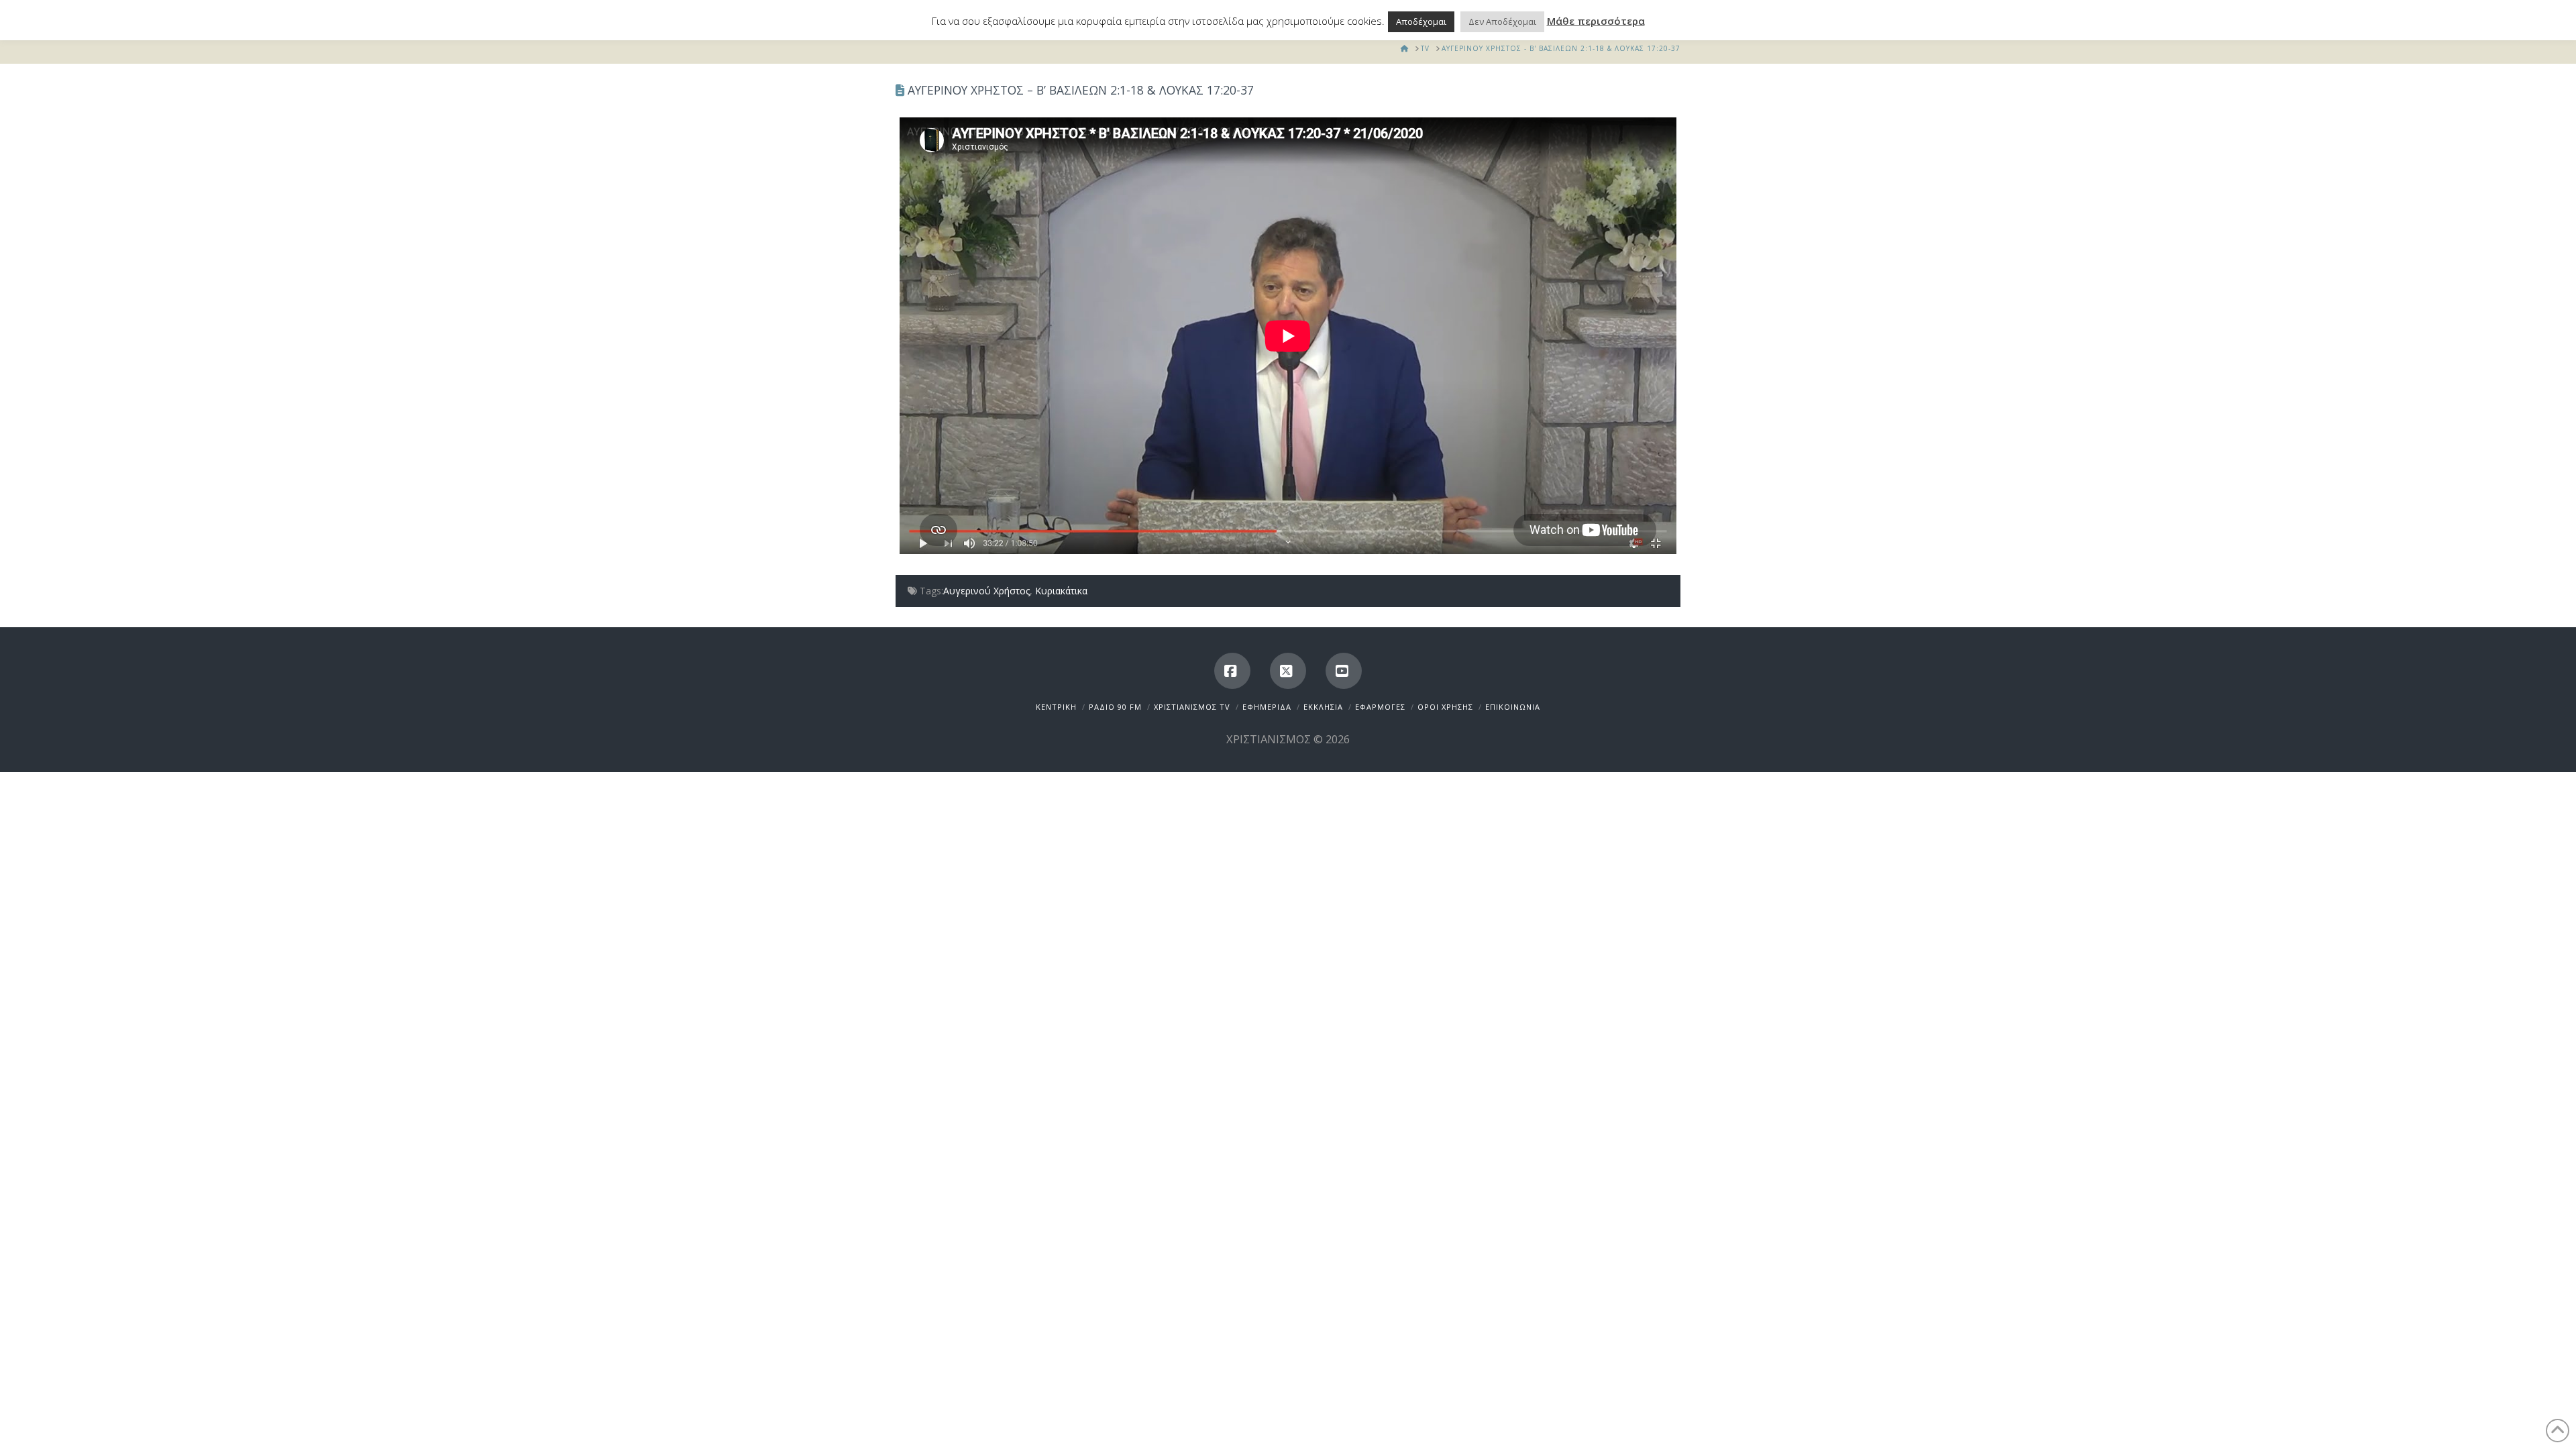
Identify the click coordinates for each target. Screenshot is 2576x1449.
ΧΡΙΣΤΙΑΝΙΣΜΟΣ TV (1192, 707)
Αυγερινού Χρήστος (986, 591)
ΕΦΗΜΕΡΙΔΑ (1267, 707)
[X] (1288, 671)
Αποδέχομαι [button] (1421, 21)
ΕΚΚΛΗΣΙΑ (1323, 707)
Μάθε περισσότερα (1596, 21)
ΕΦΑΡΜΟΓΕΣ (1380, 707)
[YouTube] (1344, 671)
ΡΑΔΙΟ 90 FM (1115, 707)
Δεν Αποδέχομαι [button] (1502, 21)
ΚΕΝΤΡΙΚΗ (1056, 707)
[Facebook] (1232, 671)
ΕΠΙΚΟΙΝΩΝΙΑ (1513, 707)
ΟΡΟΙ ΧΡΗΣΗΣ (1445, 707)
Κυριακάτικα (1061, 591)
